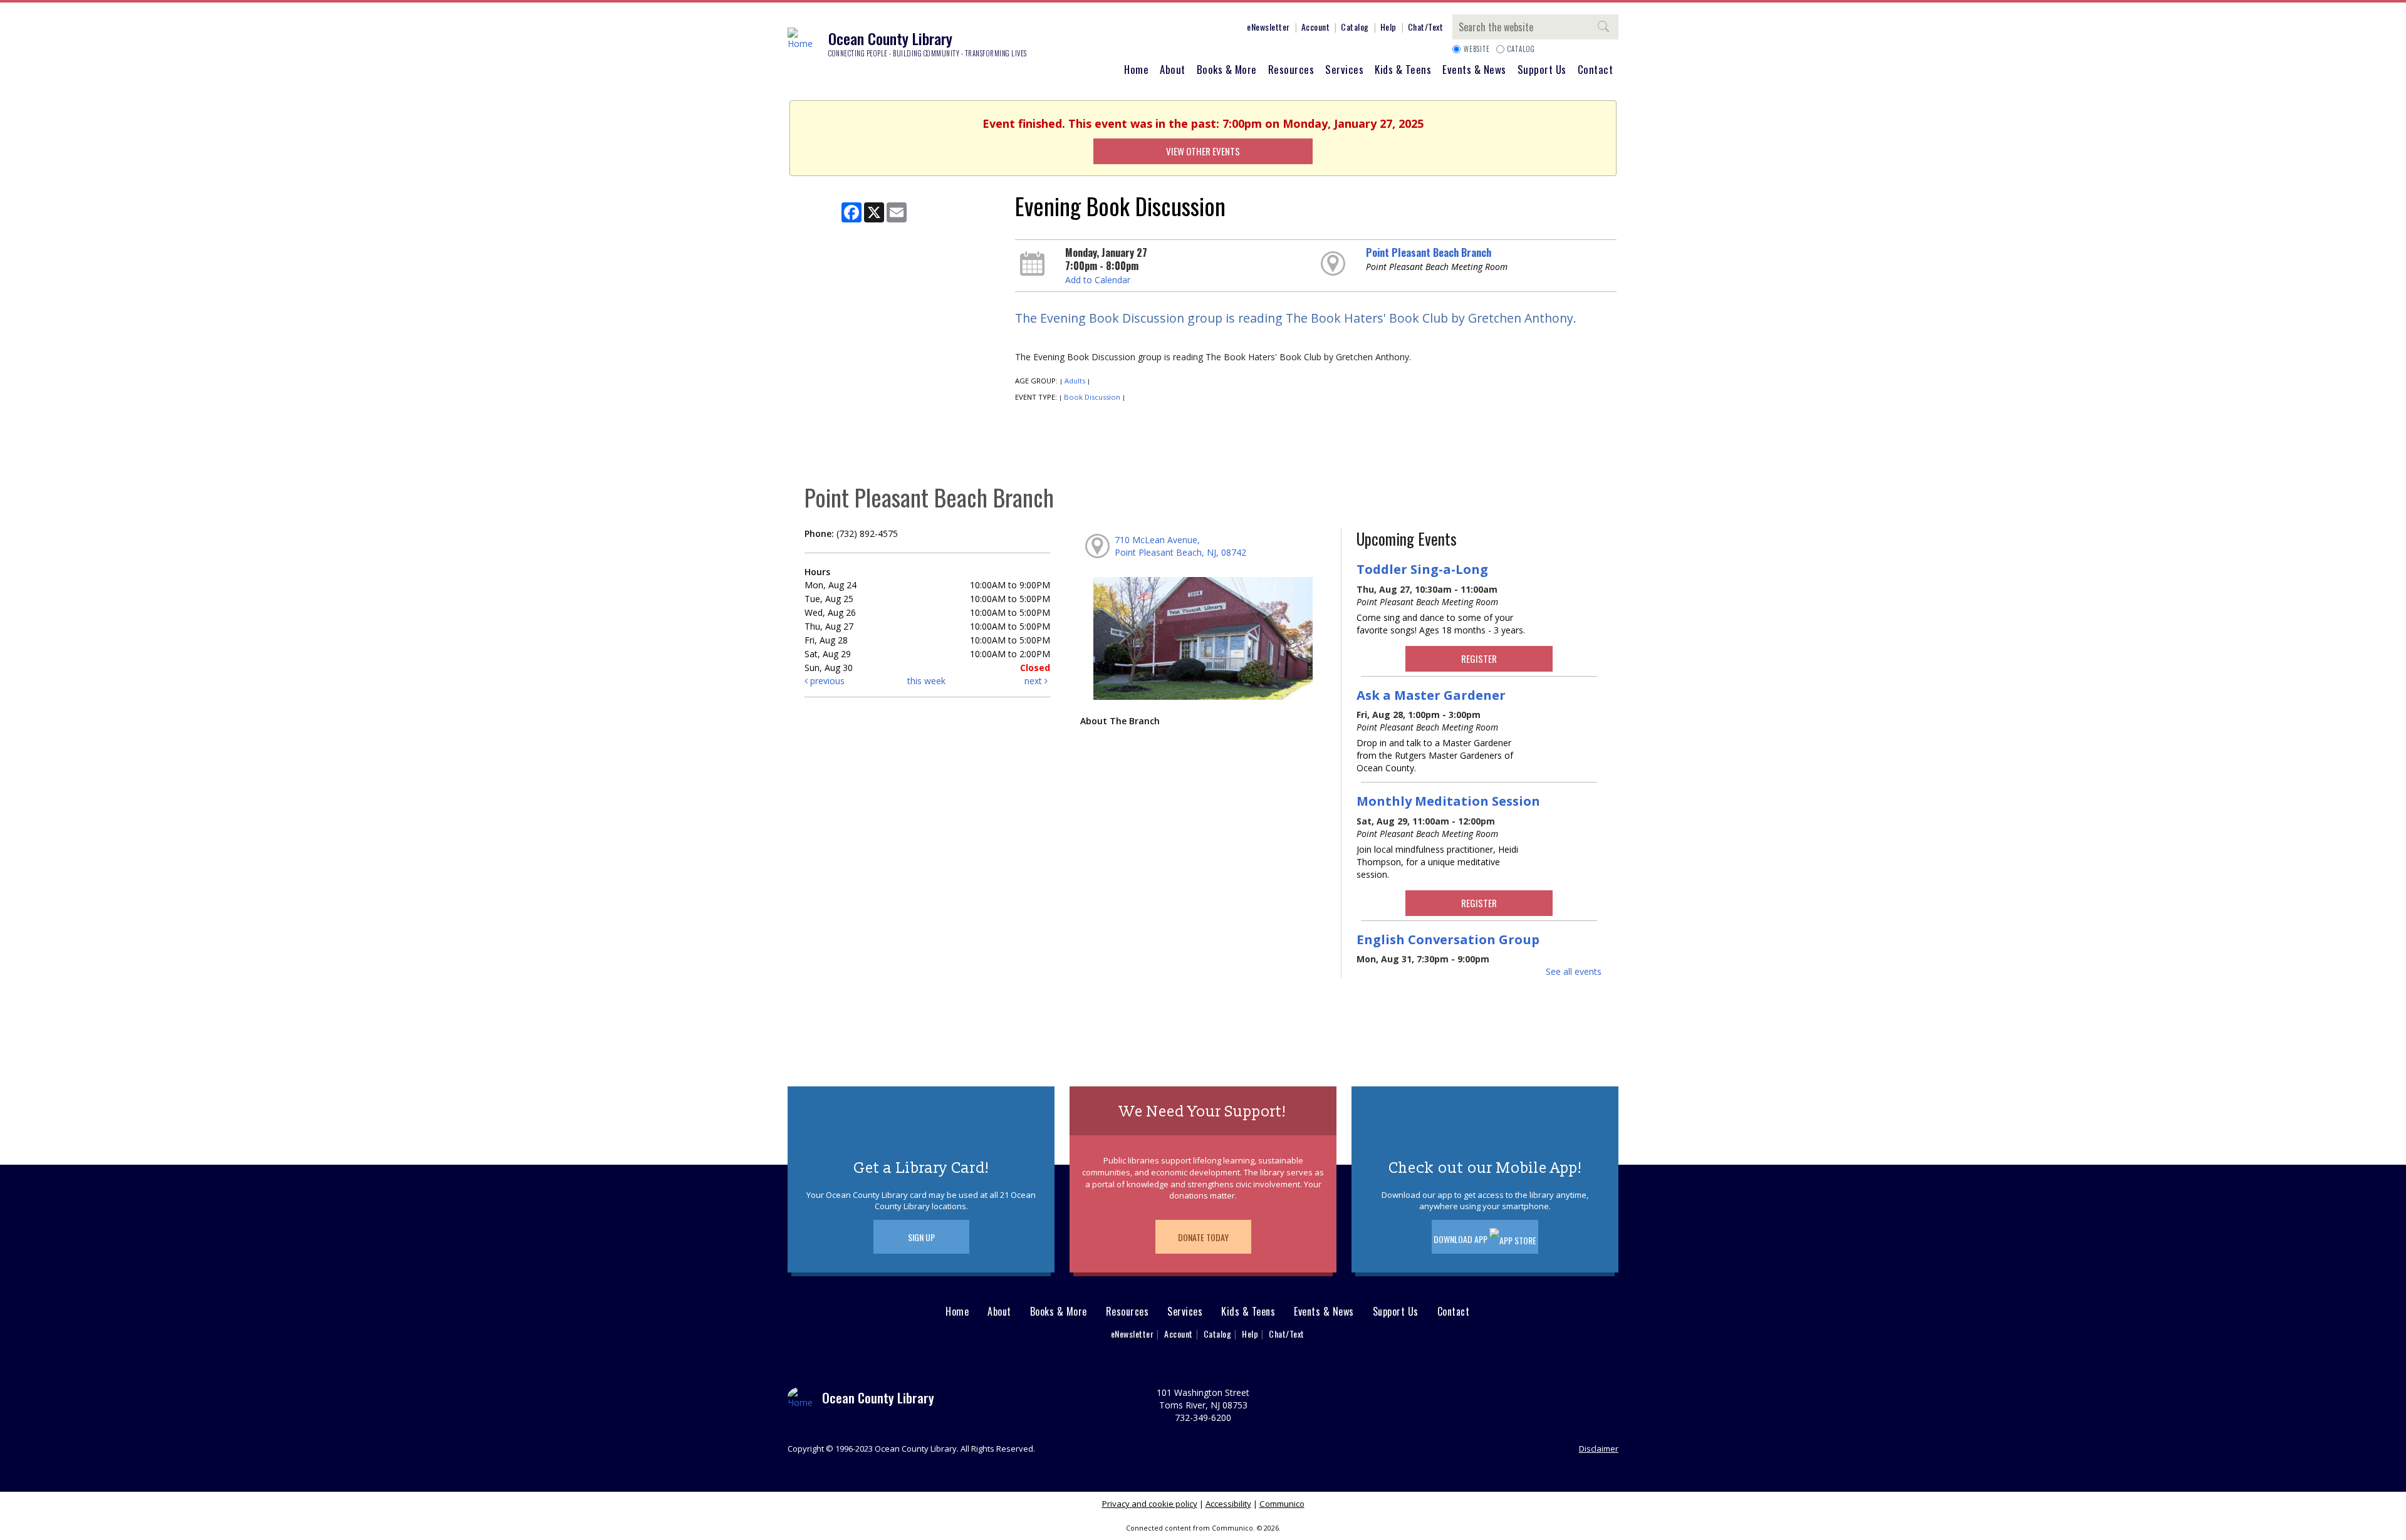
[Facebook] (1138, 29)
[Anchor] (1232, 29)
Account (1316, 27)
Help (1388, 27)
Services (1344, 69)
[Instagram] (1157, 29)
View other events (1203, 151)
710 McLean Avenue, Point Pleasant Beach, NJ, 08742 (1180, 546)
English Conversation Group (1448, 939)
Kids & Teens (1403, 69)
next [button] (1034, 681)
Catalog (1355, 27)
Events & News (1474, 69)
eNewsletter (1268, 27)
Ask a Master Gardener (1431, 695)
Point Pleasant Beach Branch (1429, 252)
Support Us (1542, 69)
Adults (1075, 381)
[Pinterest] (1195, 29)
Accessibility (1228, 1504)
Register (1479, 658)
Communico (1282, 1504)
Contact (1596, 69)
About (1173, 69)
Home (1136, 69)
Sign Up (921, 1237)
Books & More (1227, 69)
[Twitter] (1176, 29)
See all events (1574, 971)
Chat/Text (1426, 27)
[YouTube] (1214, 29)
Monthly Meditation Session (1448, 801)
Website (1477, 49)
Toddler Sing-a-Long (1422, 569)
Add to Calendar (1098, 280)
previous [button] (826, 681)
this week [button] (926, 681)
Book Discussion (1092, 397)
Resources (1291, 69)
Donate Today (1203, 1237)
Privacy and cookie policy (1150, 1504)
